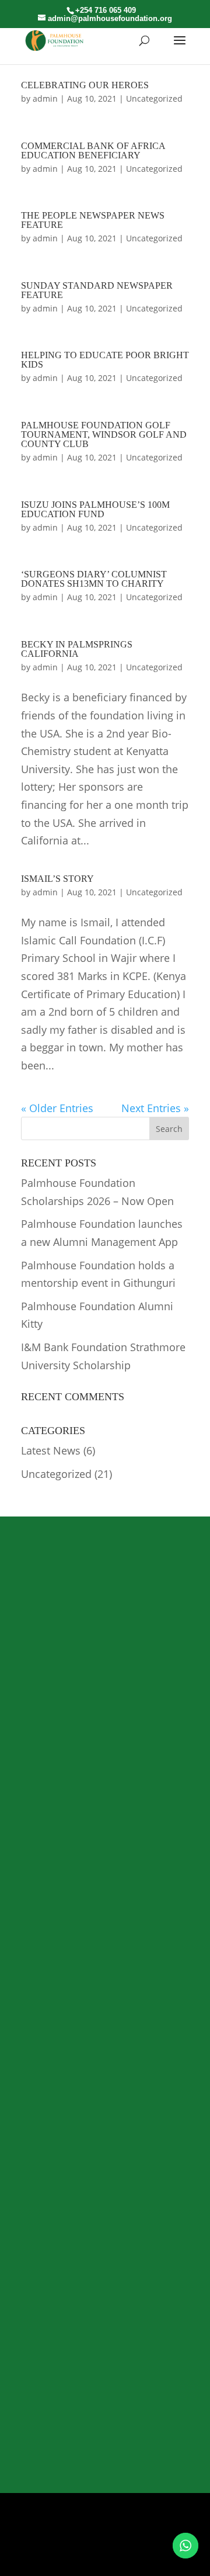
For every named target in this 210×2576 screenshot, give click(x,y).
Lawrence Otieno (111, 2524)
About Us (38, 1951)
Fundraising (43, 2003)
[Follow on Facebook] (56, 2558)
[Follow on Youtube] (154, 2558)
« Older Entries (57, 1108)
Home (32, 1934)
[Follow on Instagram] (105, 2558)
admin (45, 98)
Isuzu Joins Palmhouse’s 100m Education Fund (95, 509)
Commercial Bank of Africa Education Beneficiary (93, 150)
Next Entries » (155, 1108)
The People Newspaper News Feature (93, 220)
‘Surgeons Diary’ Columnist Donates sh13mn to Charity (94, 579)
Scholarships (45, 1985)
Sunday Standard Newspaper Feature (97, 290)
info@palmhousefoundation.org (104, 2436)
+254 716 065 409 (67, 2316)
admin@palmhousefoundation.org (110, 2408)
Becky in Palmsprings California (77, 649)
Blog (29, 2037)
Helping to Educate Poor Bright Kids (105, 360)
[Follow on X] (80, 2558)
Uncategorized (154, 98)
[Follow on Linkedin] (129, 2558)
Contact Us (42, 2054)
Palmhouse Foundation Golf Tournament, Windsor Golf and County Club (104, 434)
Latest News (51, 1450)
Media (32, 2020)
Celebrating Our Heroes (85, 85)
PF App (105, 1681)
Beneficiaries (45, 1969)
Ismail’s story (57, 879)
